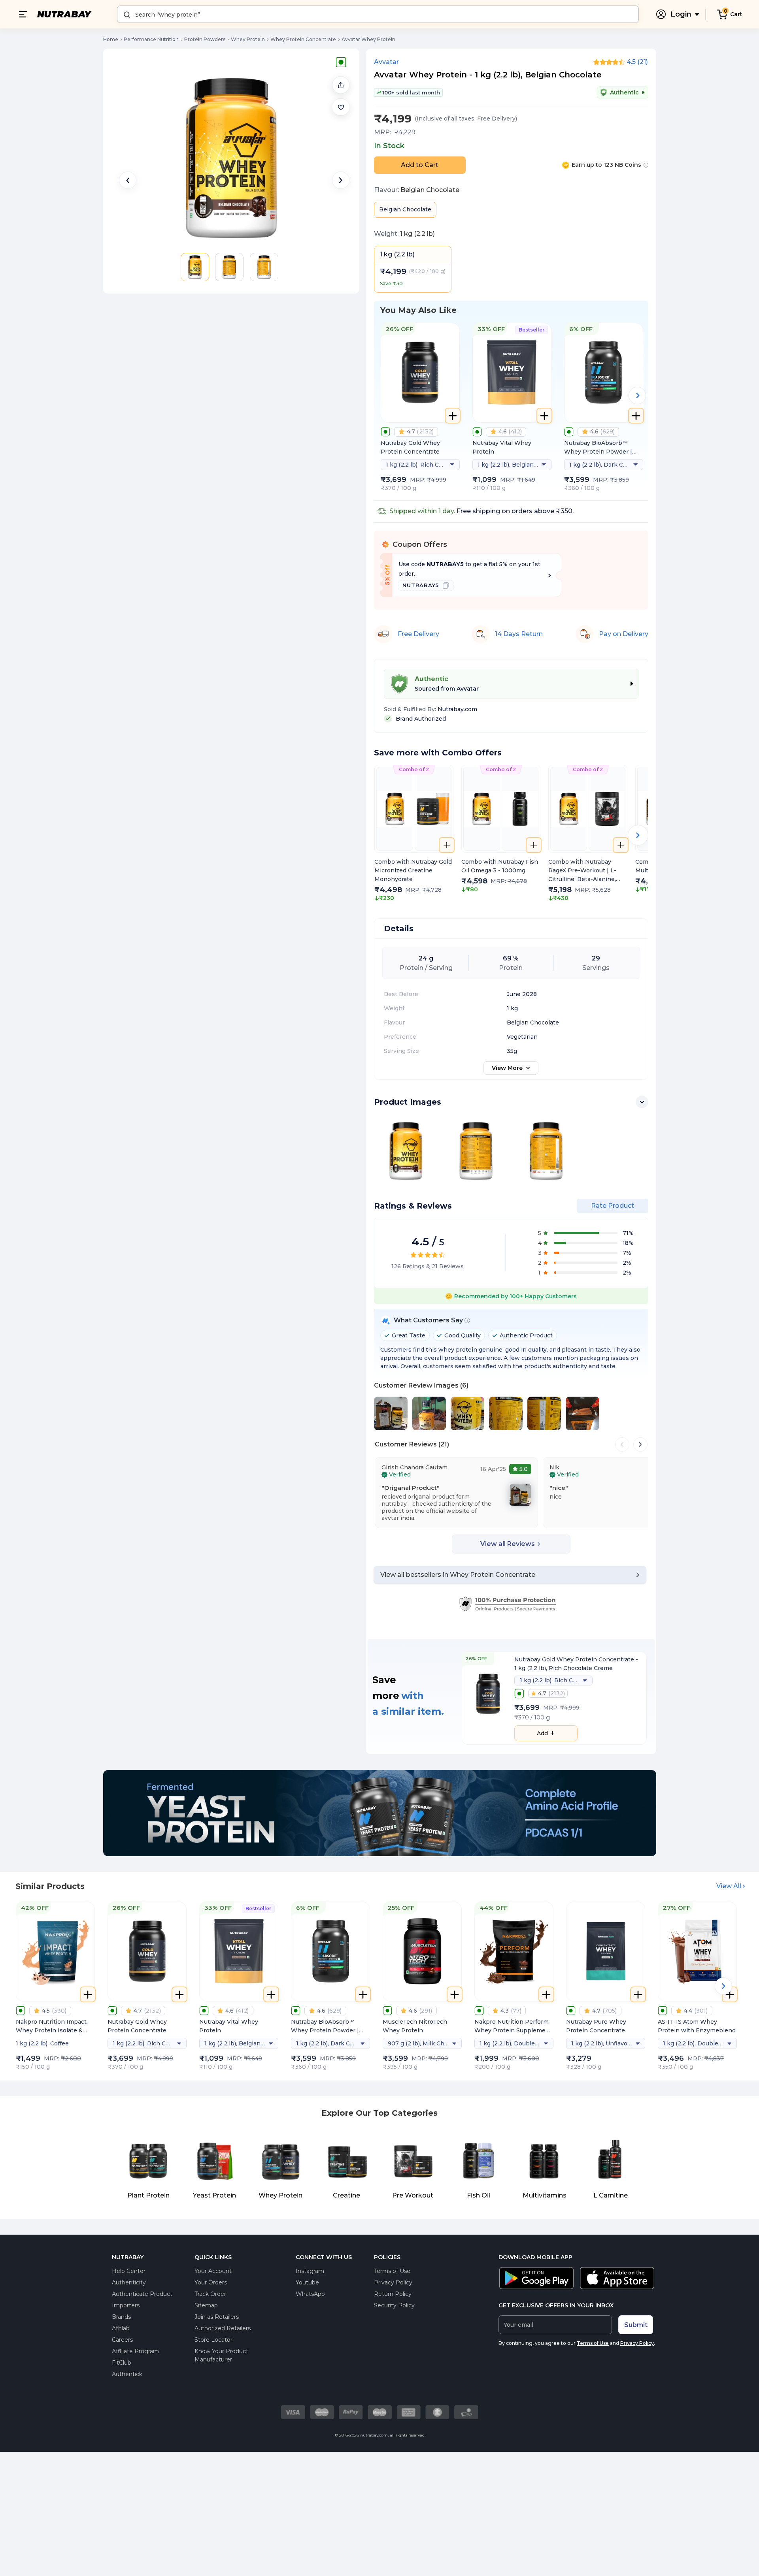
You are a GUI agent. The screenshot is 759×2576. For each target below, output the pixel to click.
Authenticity (129, 2282)
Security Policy (394, 2305)
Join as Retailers (217, 2317)
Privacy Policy (393, 2282)
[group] (414, 834)
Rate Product (613, 1206)
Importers (126, 2305)
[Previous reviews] (622, 1444)
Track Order (210, 2294)
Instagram (310, 2271)
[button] (341, 107)
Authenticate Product (142, 2294)
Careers (122, 2340)
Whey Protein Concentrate (303, 39)
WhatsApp (310, 2294)
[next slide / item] (341, 180)
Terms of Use (392, 2271)
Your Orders (211, 2282)
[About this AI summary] (467, 1320)
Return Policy (393, 2294)
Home (111, 39)
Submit (636, 2325)
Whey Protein (248, 39)
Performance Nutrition (151, 39)
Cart (736, 14)
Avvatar (386, 62)
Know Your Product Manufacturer (221, 2355)
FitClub (122, 2363)
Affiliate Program (135, 2351)
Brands (121, 2317)
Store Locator (213, 2340)
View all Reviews (508, 1544)
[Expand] (642, 1102)
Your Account (213, 2271)
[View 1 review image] (520, 1495)
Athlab (121, 2328)
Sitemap (206, 2305)
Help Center (129, 2271)
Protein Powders (205, 39)
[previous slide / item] (128, 180)
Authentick (127, 2374)
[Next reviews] (640, 1444)
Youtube (307, 2282)
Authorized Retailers (223, 2328)
